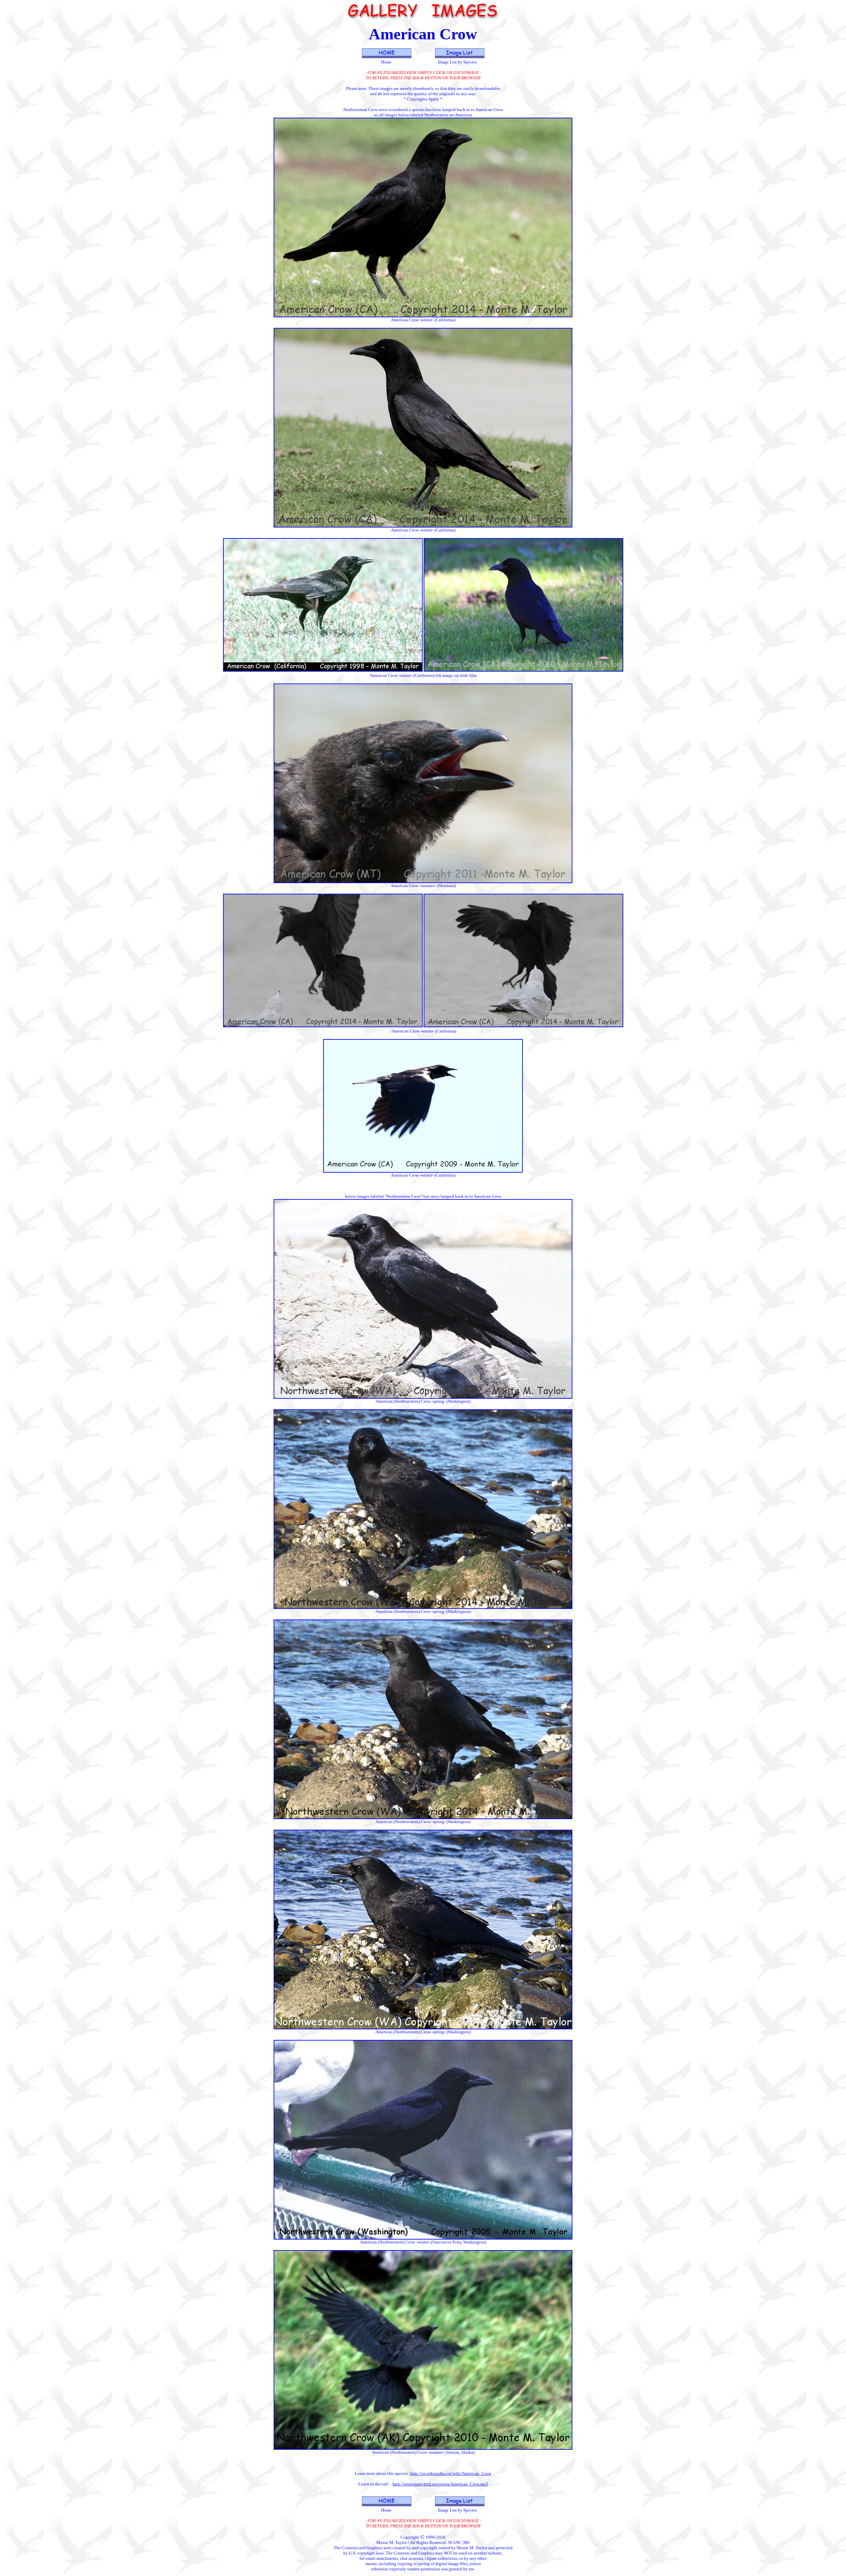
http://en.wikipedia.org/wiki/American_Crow (451, 2473)
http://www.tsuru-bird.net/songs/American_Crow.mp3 (440, 2484)
